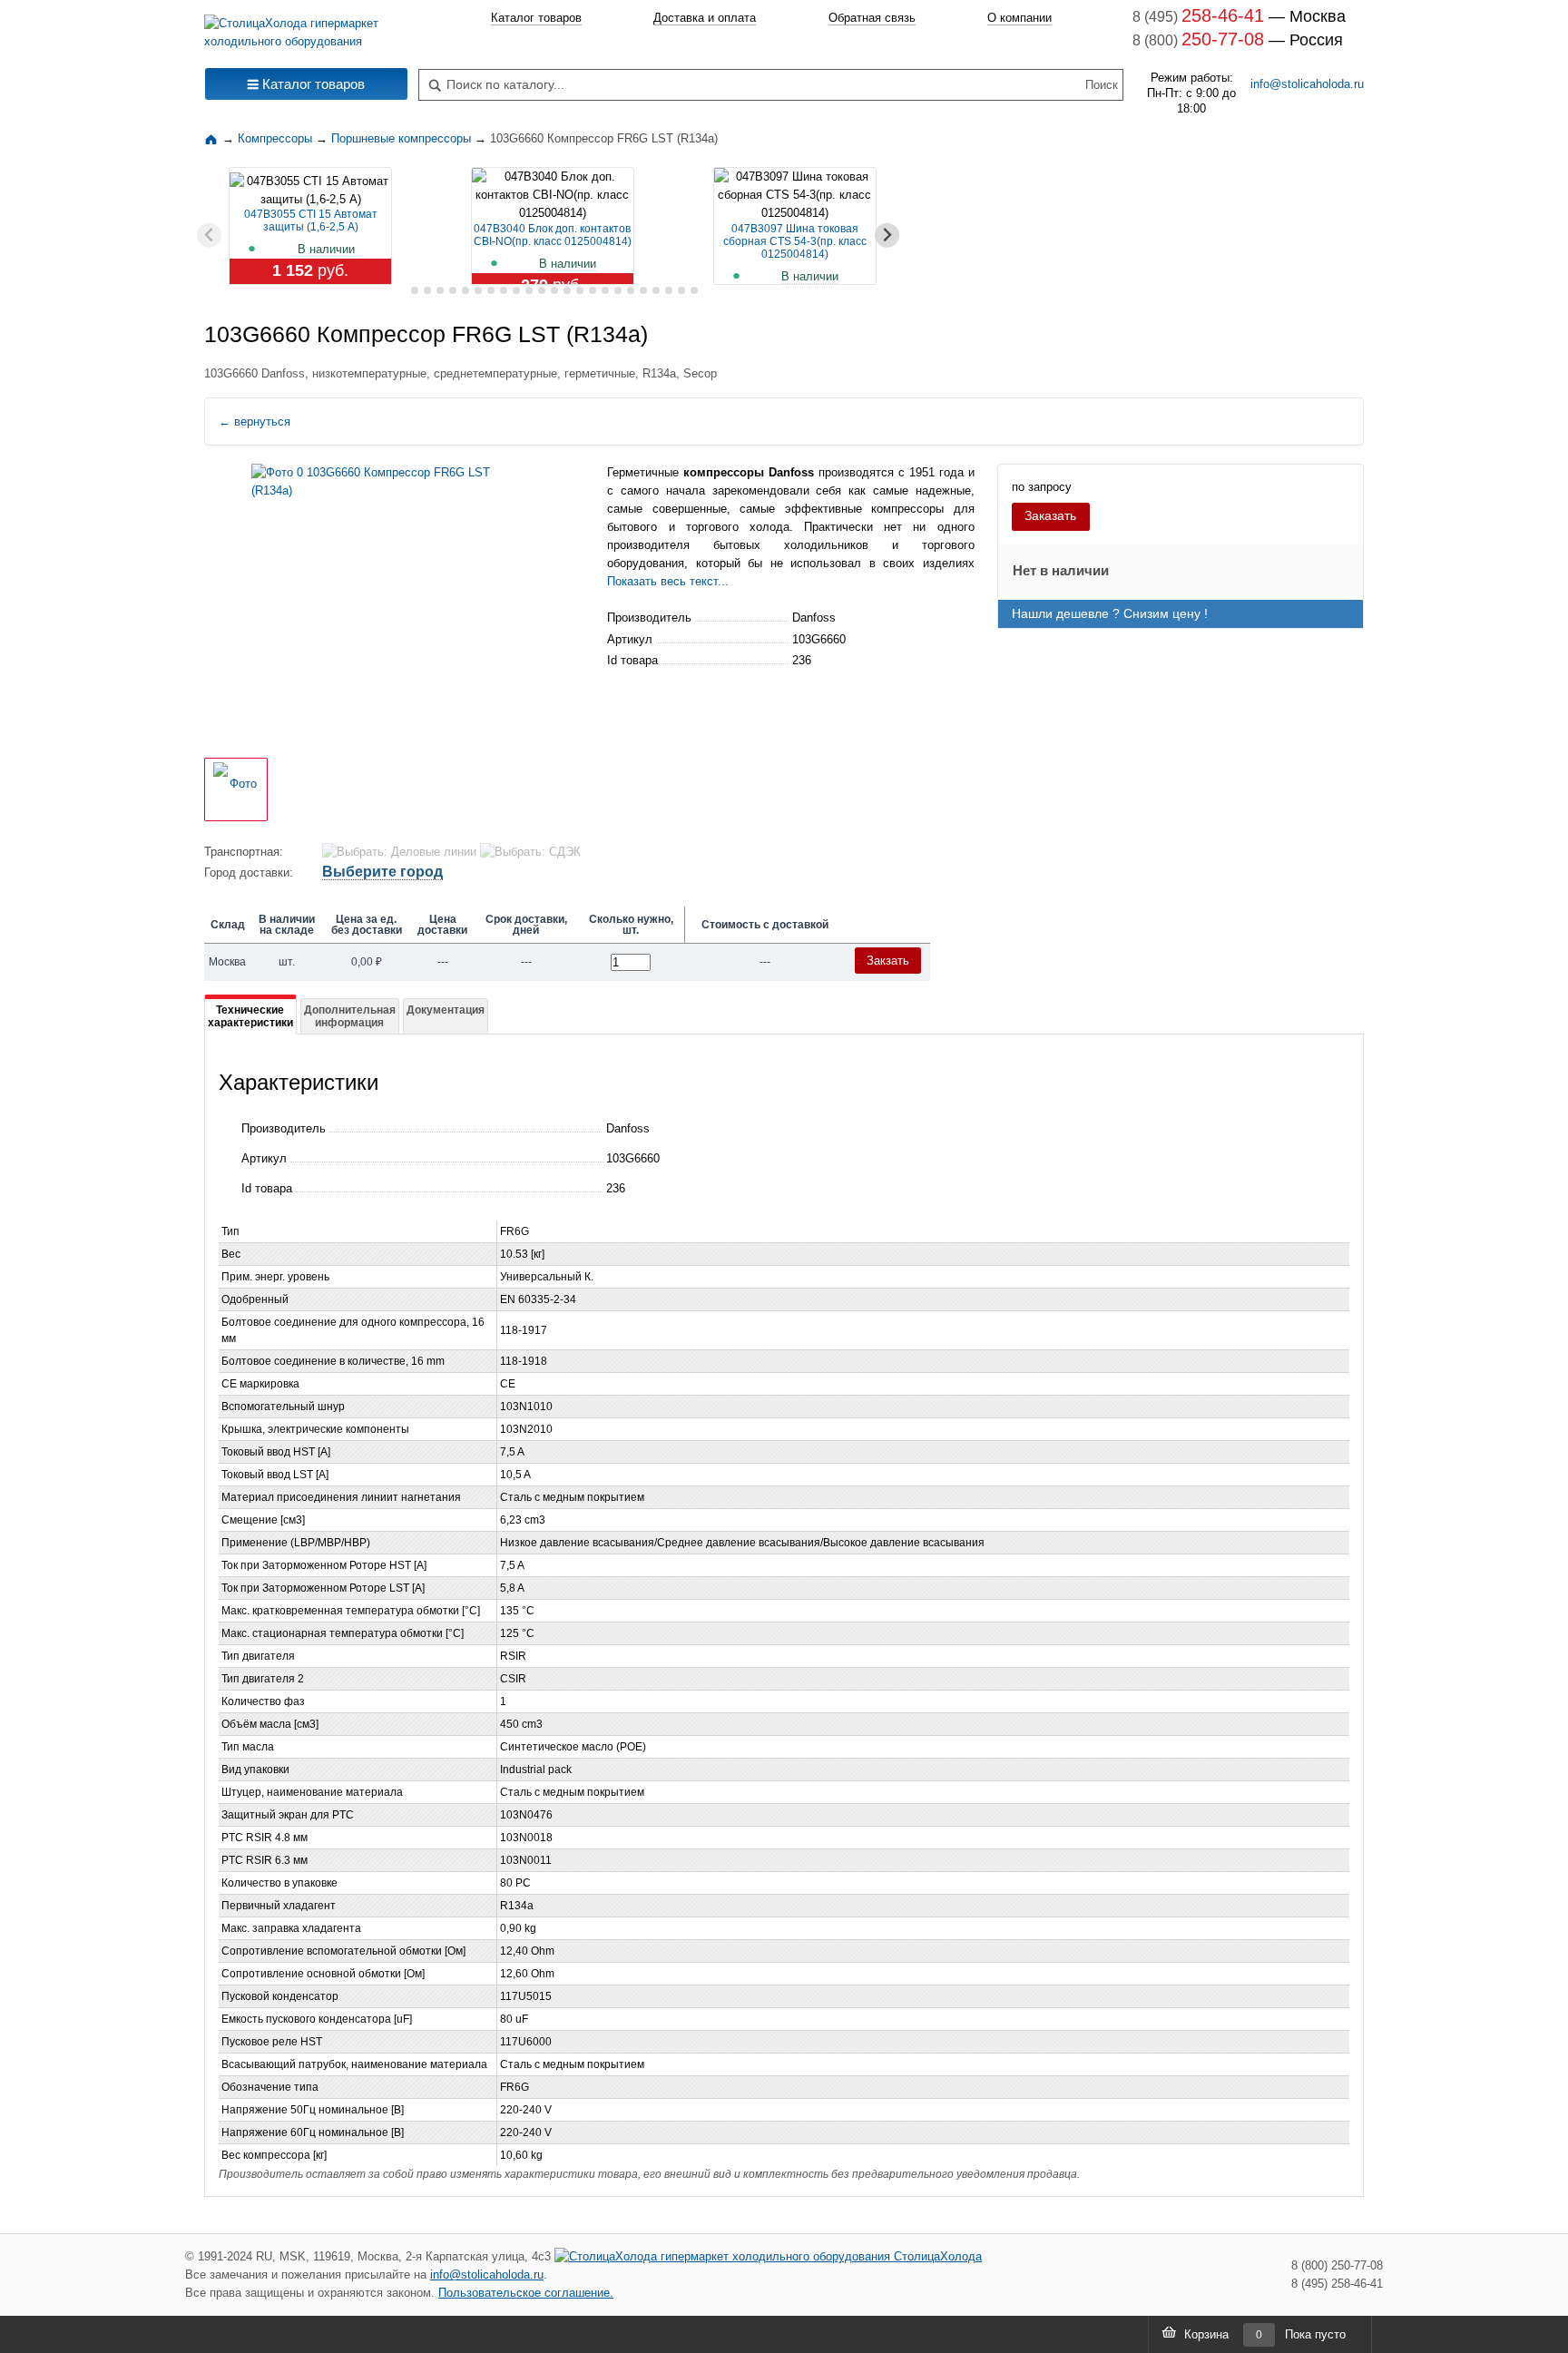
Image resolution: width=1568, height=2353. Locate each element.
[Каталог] (213, 138)
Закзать (888, 961)
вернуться (255, 422)
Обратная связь (872, 18)
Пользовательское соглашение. (526, 2293)
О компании (1019, 18)
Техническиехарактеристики (250, 1016)
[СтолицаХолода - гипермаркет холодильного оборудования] (306, 28)
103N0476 (526, 1815)
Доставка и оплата (705, 18)
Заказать (1050, 515)
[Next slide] (887, 235)
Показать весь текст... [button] (668, 581)
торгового (712, 527)
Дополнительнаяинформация (350, 1016)
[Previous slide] (209, 235)
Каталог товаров (536, 18)
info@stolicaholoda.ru (1307, 84)
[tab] (402, 291)
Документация (446, 1010)
